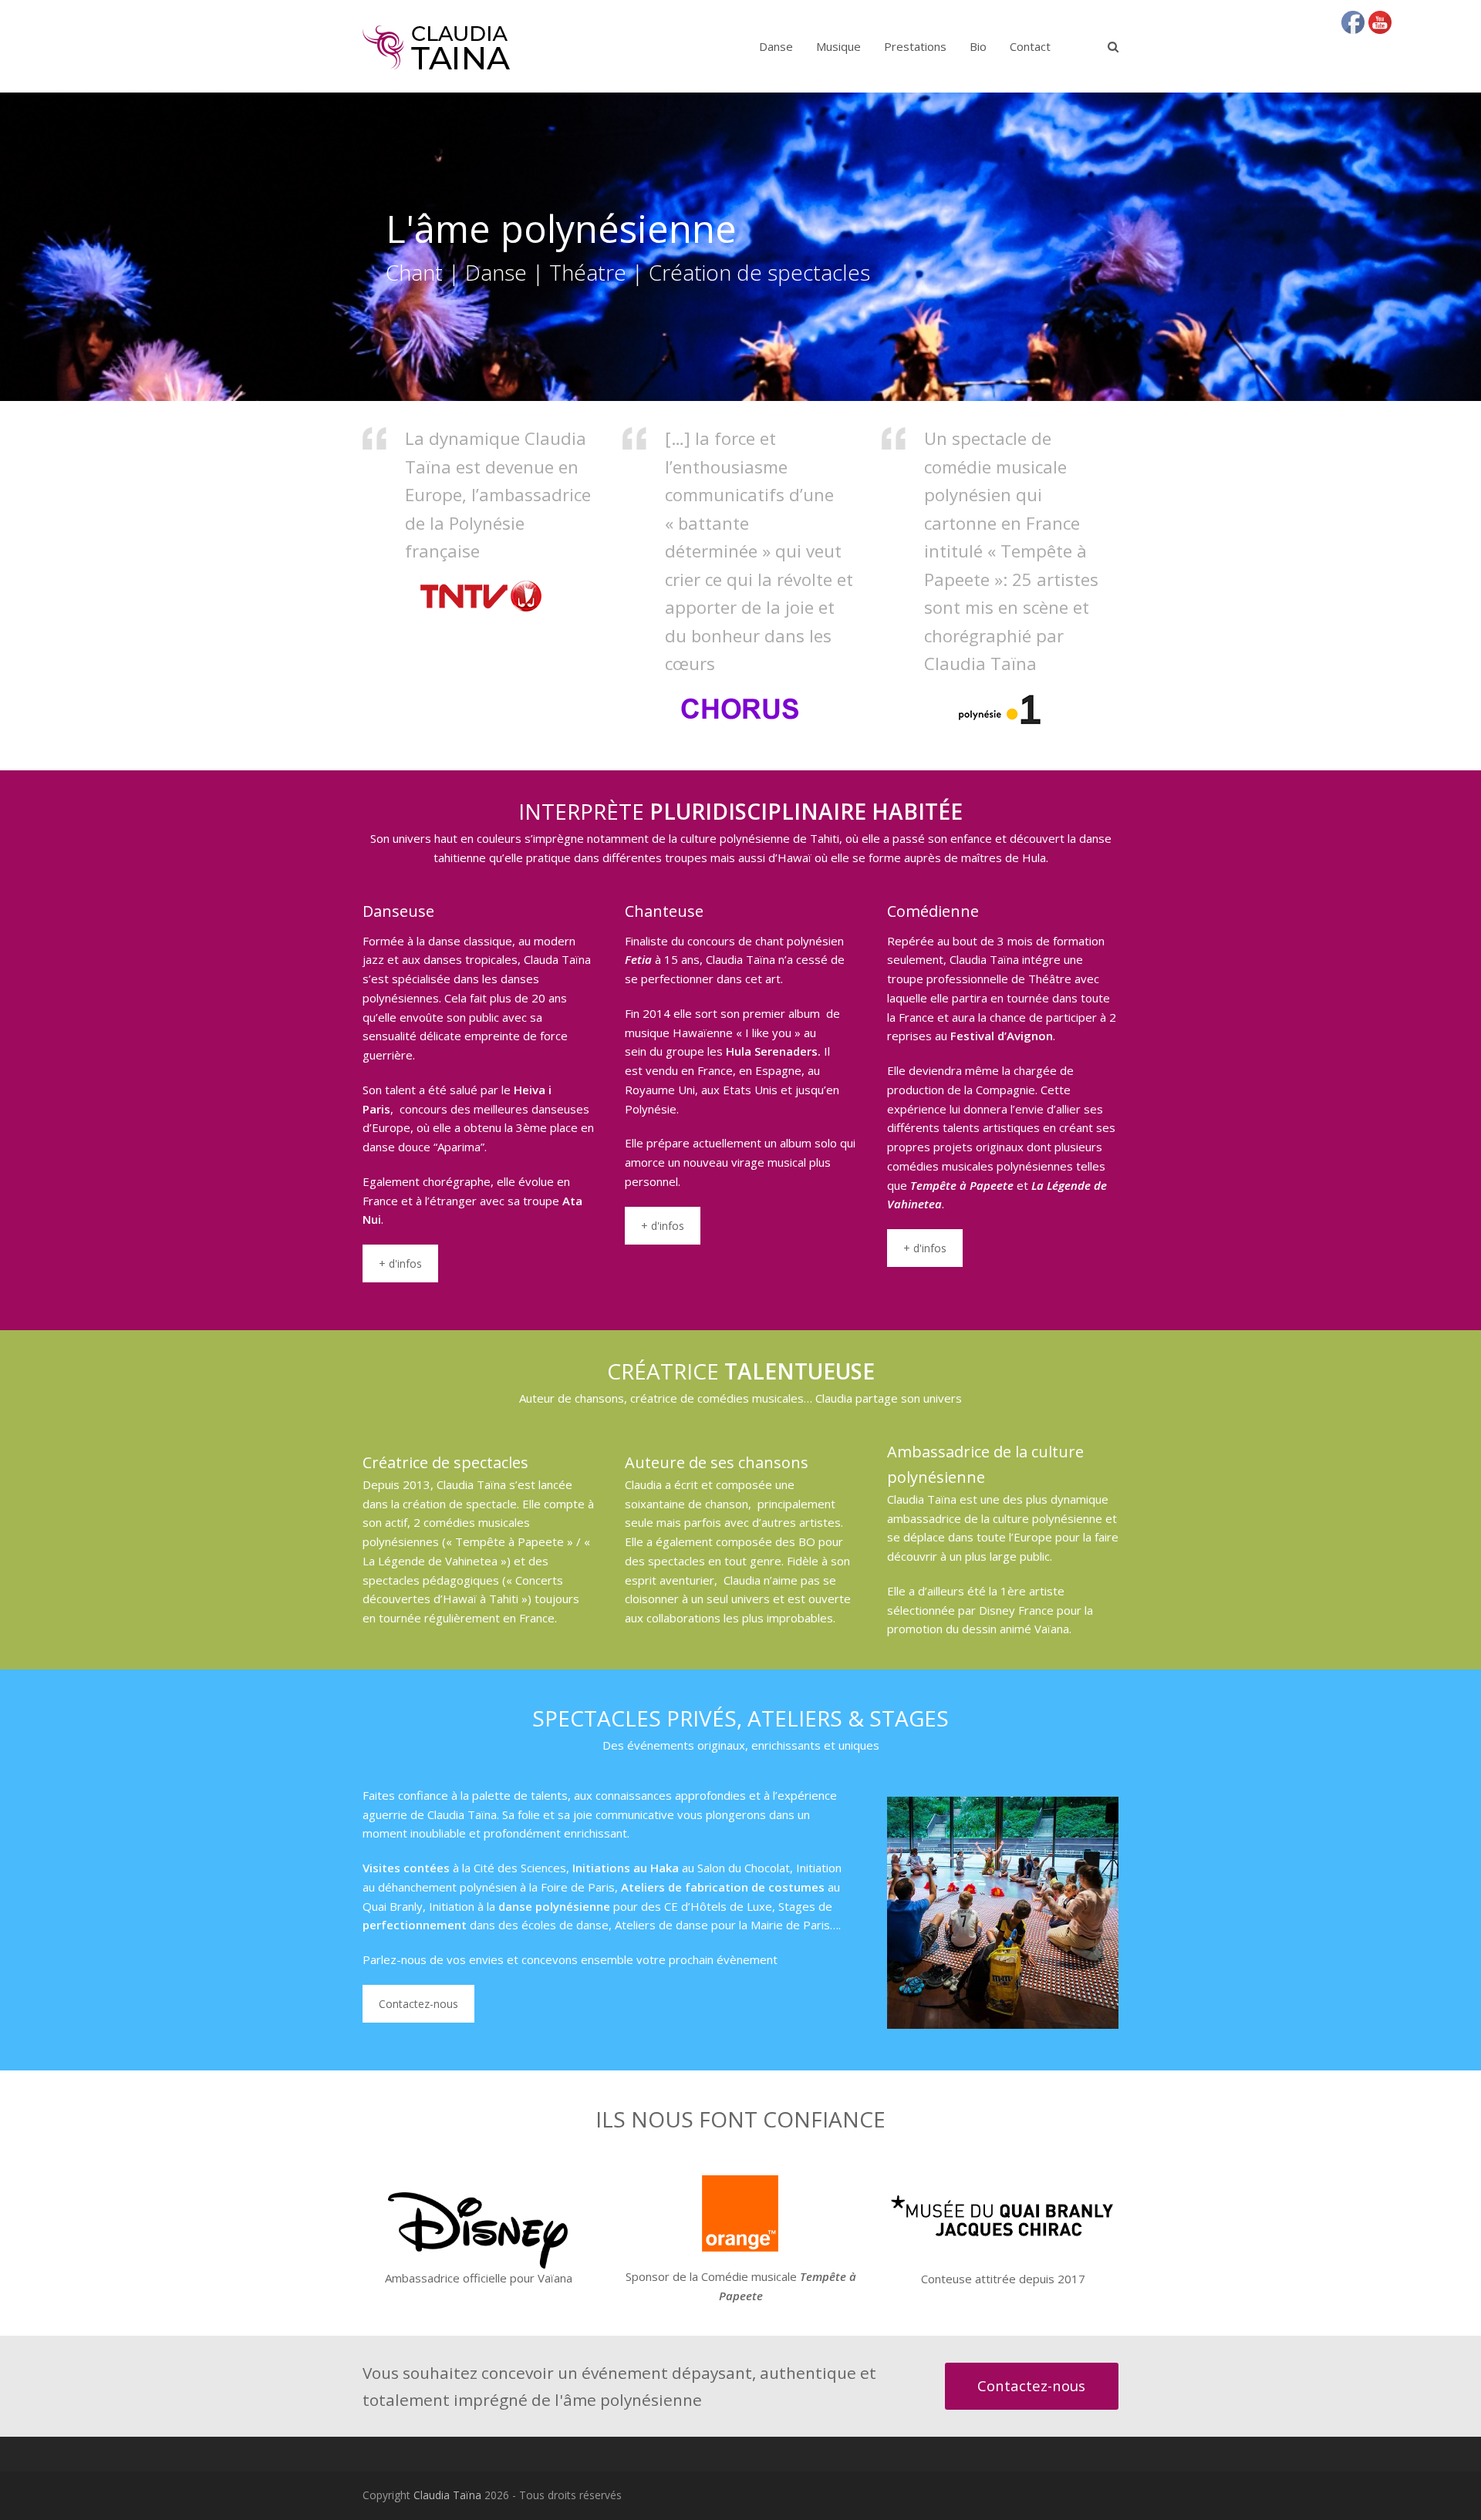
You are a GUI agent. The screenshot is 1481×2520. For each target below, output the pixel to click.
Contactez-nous (418, 2004)
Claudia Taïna (447, 2495)
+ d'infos (400, 1263)
